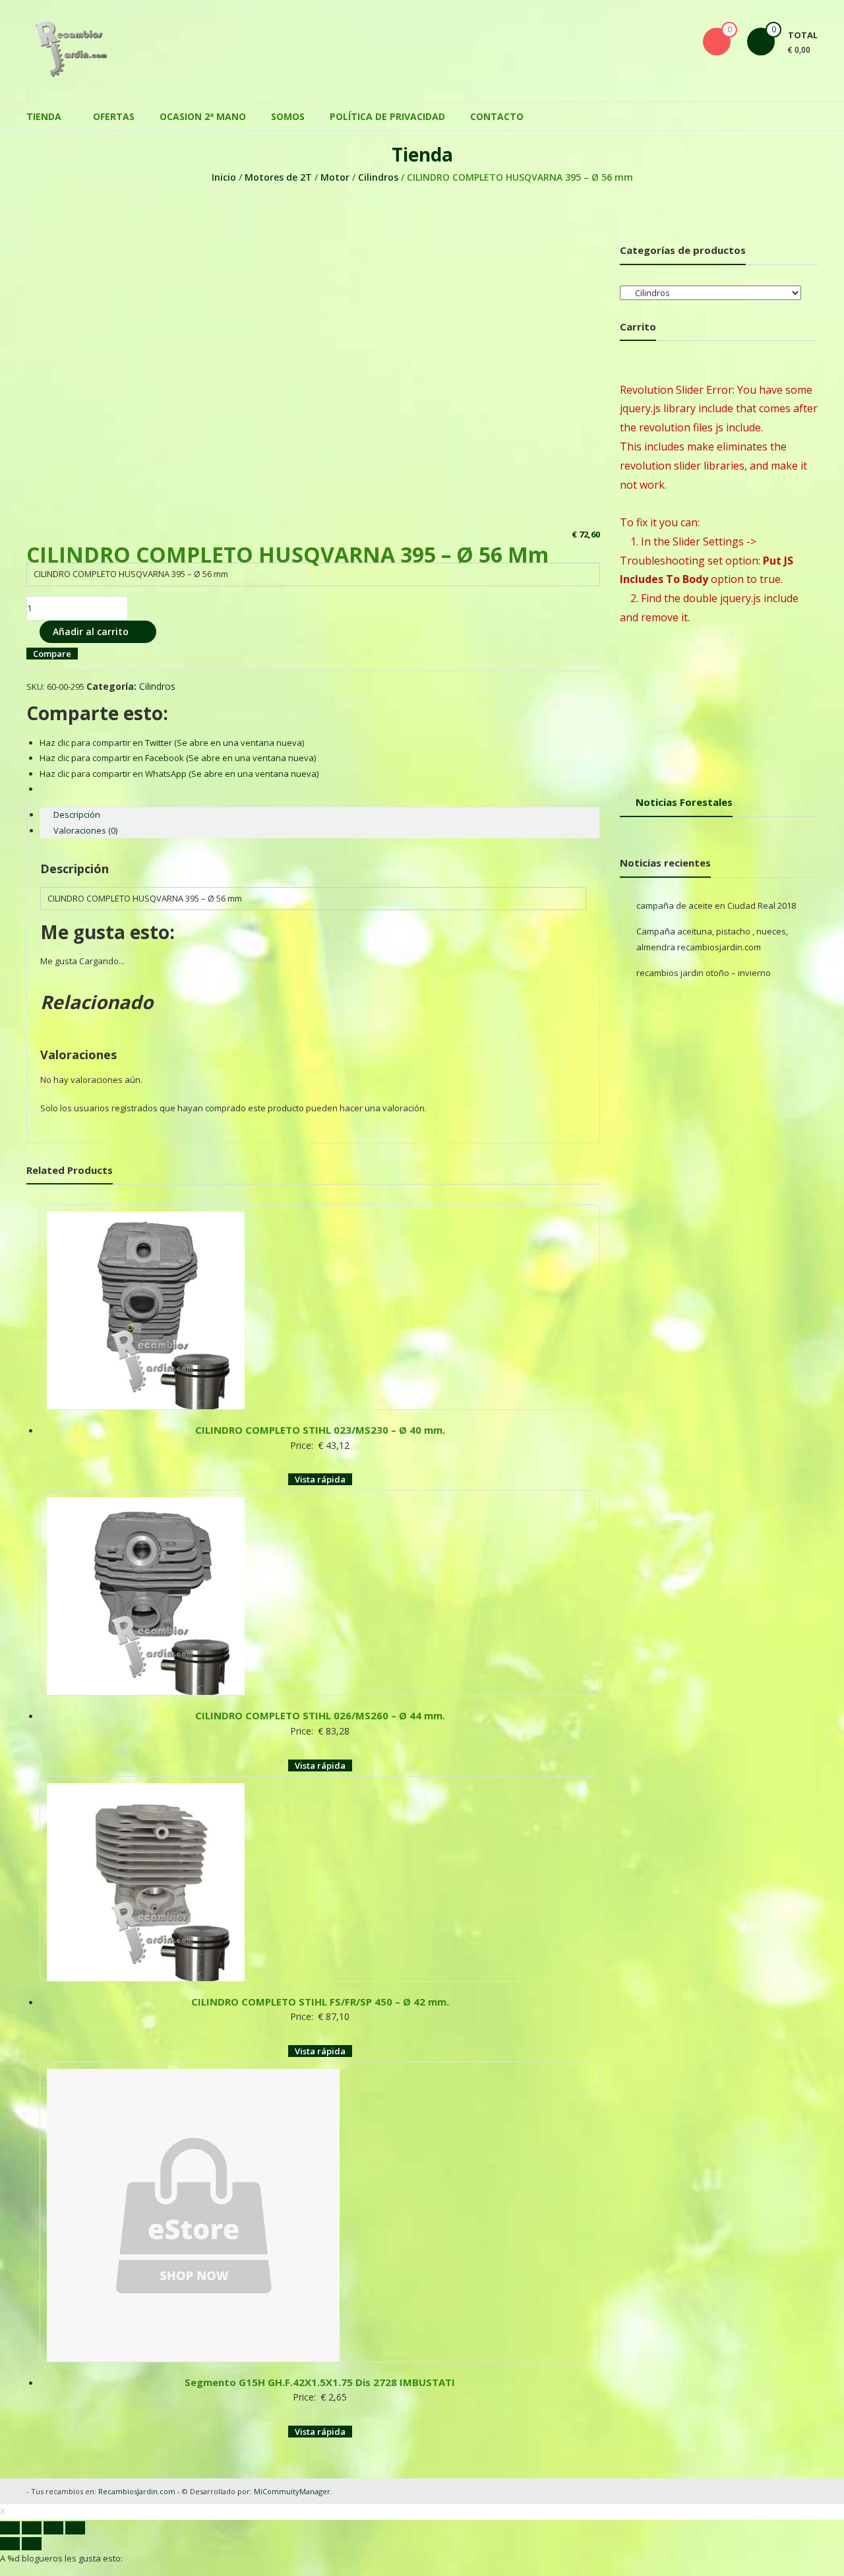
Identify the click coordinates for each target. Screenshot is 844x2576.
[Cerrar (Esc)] (10, 2528)
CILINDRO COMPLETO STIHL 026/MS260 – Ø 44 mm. (320, 1715)
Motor (335, 177)
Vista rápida (320, 1479)
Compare (52, 654)
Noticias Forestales (684, 802)
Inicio (224, 177)
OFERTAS (114, 116)
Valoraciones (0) (85, 830)
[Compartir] (32, 2528)
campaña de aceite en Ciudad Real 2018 (716, 905)
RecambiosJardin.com (137, 2491)
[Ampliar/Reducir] (75, 2528)
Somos (288, 116)
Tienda (44, 116)
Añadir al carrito (91, 631)
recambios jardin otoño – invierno (704, 973)
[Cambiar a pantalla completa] (53, 2528)
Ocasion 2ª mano (203, 116)
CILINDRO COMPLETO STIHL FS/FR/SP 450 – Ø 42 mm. (320, 2002)
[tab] (320, 815)
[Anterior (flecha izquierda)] (10, 2544)
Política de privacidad (387, 116)
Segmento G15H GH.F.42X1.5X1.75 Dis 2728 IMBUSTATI (320, 2382)
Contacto (497, 116)
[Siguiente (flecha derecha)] (32, 2544)
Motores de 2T (278, 177)
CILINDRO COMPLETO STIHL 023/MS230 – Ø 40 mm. (320, 1430)
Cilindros (378, 177)
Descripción (77, 814)
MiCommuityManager (292, 2491)
